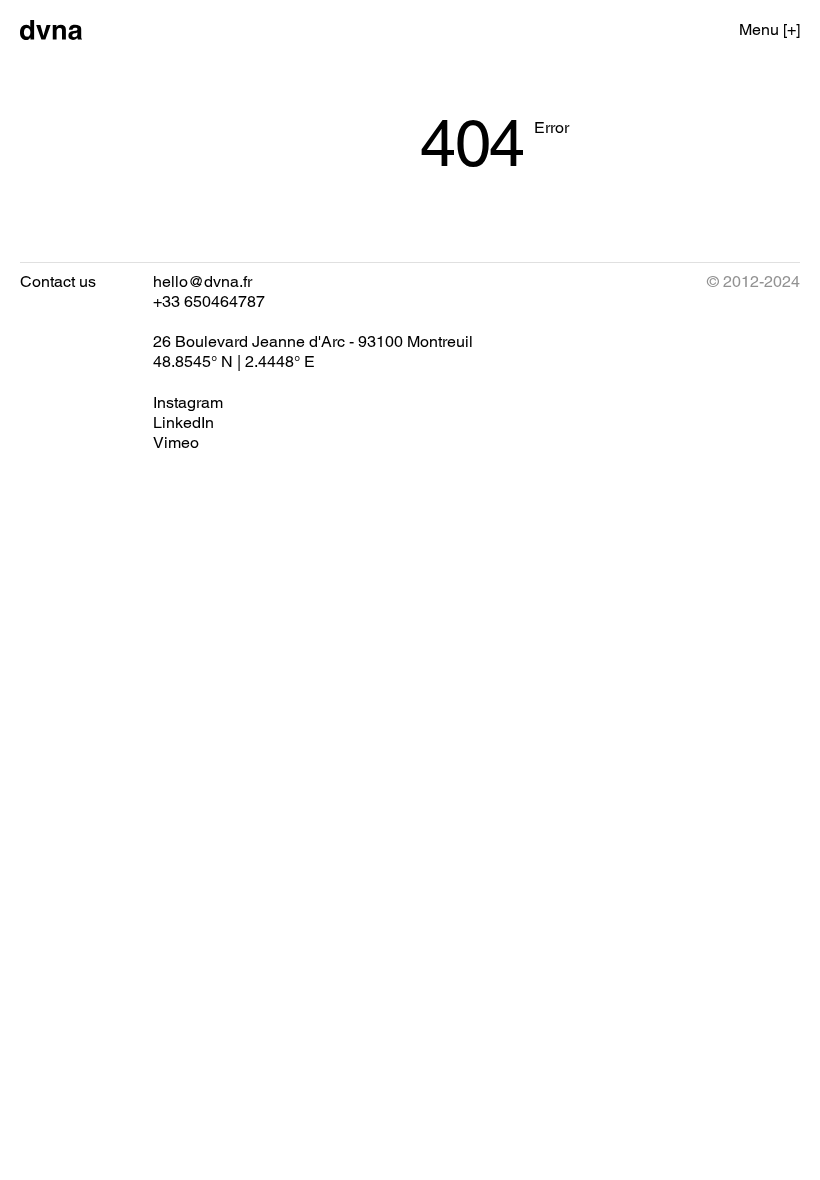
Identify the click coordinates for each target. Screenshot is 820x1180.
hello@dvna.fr (202, 281)
